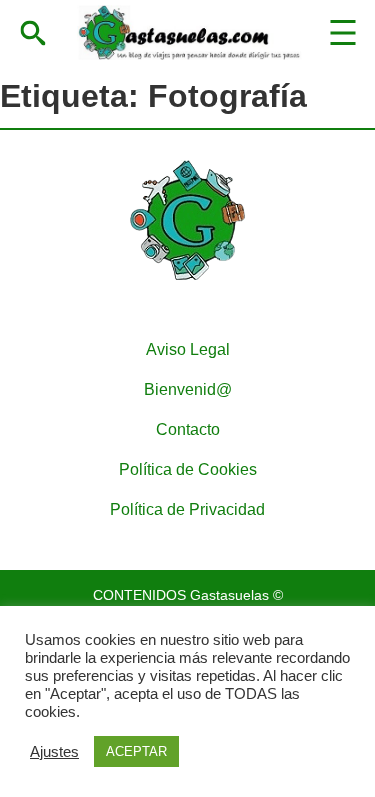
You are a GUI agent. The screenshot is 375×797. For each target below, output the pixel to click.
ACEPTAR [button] (136, 751)
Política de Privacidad (187, 509)
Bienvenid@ (188, 389)
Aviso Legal (188, 349)
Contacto (188, 429)
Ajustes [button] (54, 752)
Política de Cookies (188, 469)
